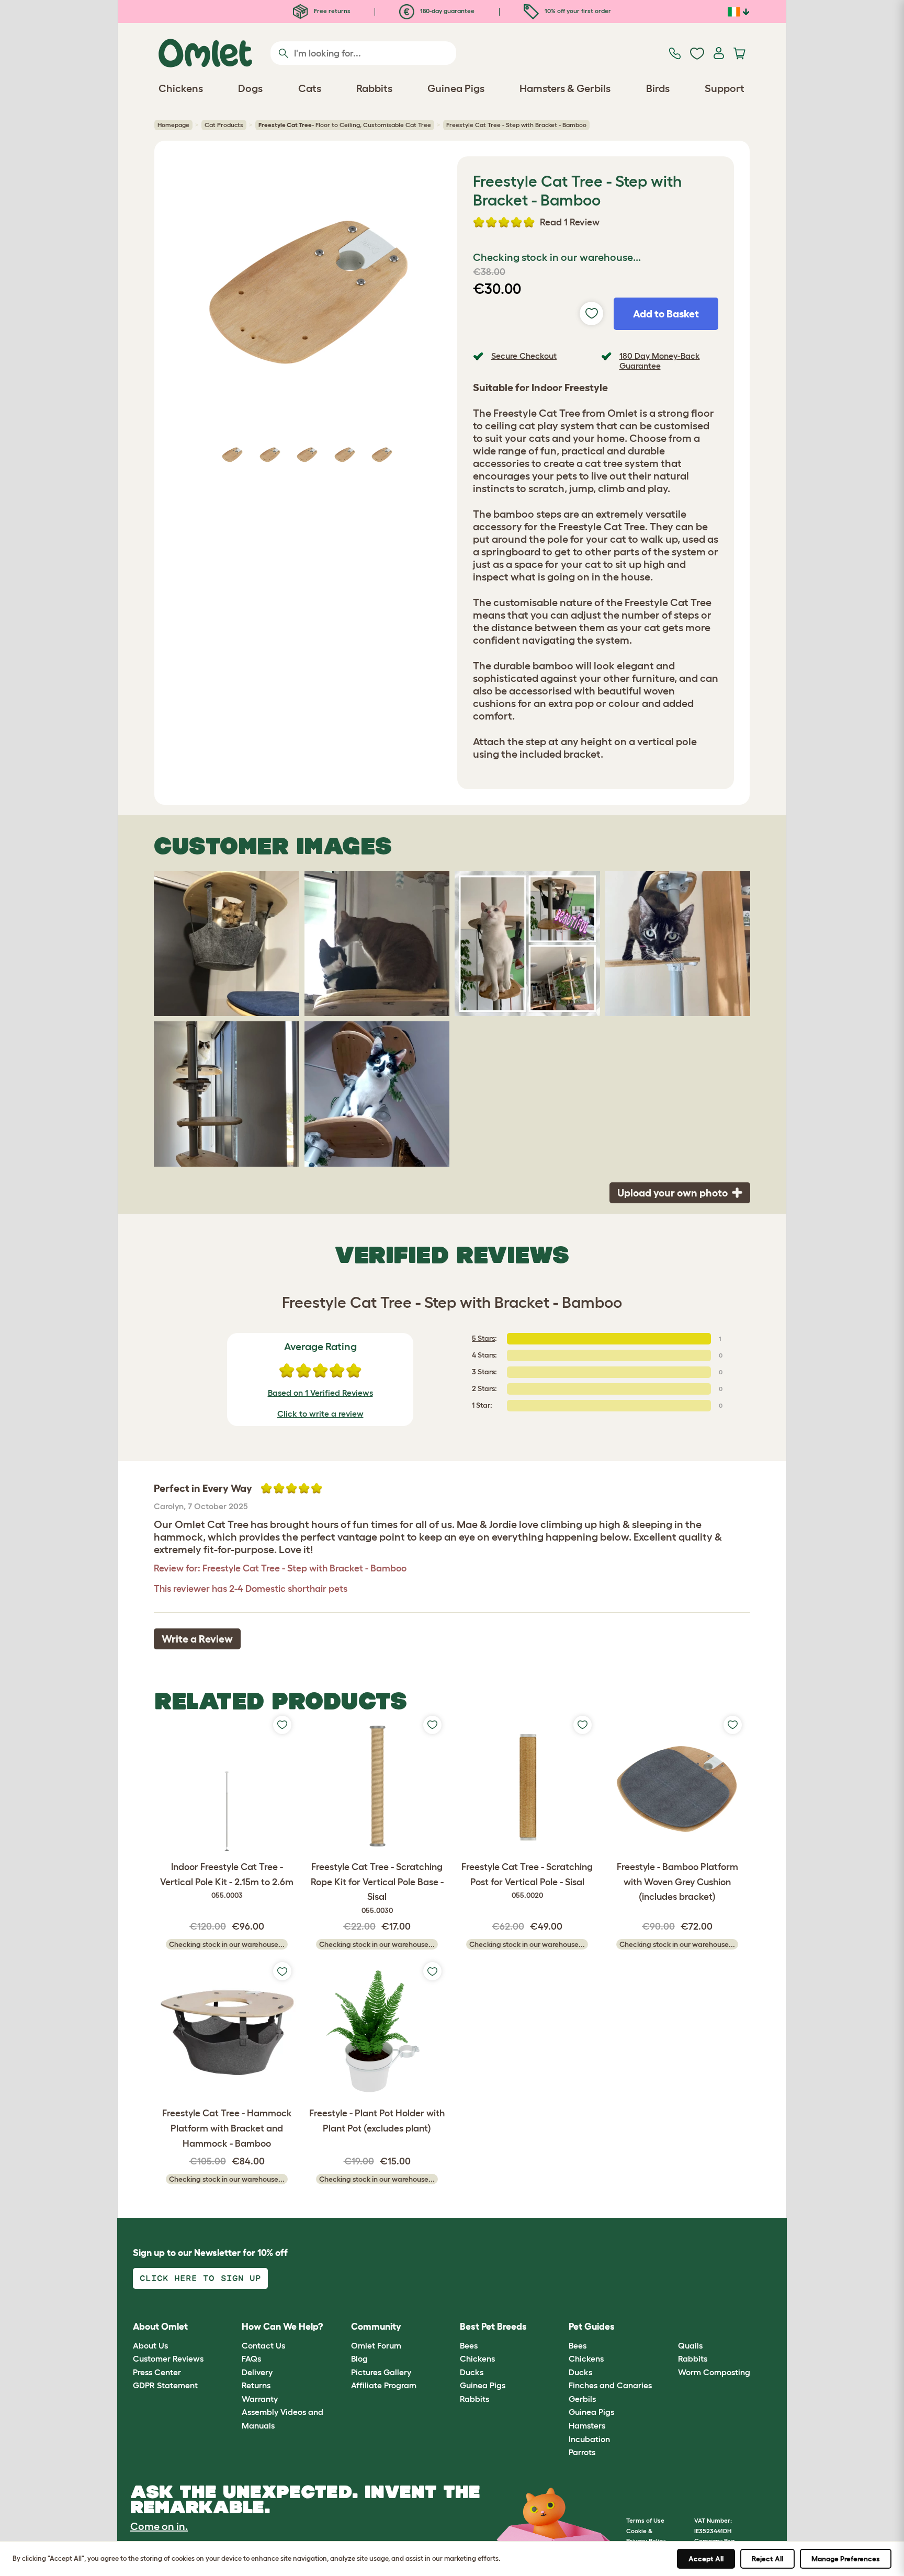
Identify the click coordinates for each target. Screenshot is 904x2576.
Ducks (472, 2372)
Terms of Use (645, 2520)
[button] (670, 2327)
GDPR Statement (165, 2385)
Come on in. (159, 2526)
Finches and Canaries (610, 2385)
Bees (469, 2345)
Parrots (582, 2452)
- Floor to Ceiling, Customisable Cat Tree (345, 125)
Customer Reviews (168, 2358)
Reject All (767, 2559)
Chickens (477, 2358)
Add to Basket (666, 314)
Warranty (260, 2399)
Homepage (173, 125)
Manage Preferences (846, 2559)
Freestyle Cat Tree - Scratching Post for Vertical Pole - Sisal (527, 1881)
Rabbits (474, 2399)
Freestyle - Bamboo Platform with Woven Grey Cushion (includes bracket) (677, 1882)
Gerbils (582, 2399)
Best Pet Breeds (493, 2327)
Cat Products (224, 125)
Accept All (706, 2559)
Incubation (589, 2439)
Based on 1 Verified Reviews (320, 1393)
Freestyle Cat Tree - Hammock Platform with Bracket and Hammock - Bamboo (227, 2128)
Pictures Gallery (381, 2372)
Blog (359, 2358)
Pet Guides (592, 2327)
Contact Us (263, 2345)
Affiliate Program (384, 2385)
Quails (690, 2345)
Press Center (157, 2372)
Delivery (257, 2372)
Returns (256, 2385)
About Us (150, 2345)
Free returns (331, 11)
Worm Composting (714, 2372)
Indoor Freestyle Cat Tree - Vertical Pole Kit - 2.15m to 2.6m (227, 1881)
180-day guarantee (447, 11)
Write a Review (197, 1639)
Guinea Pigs (483, 2385)
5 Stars (483, 1338)
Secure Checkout (524, 356)
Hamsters (587, 2425)
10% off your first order (577, 11)
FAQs (251, 2358)
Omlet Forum (376, 2345)
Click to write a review (320, 1414)
